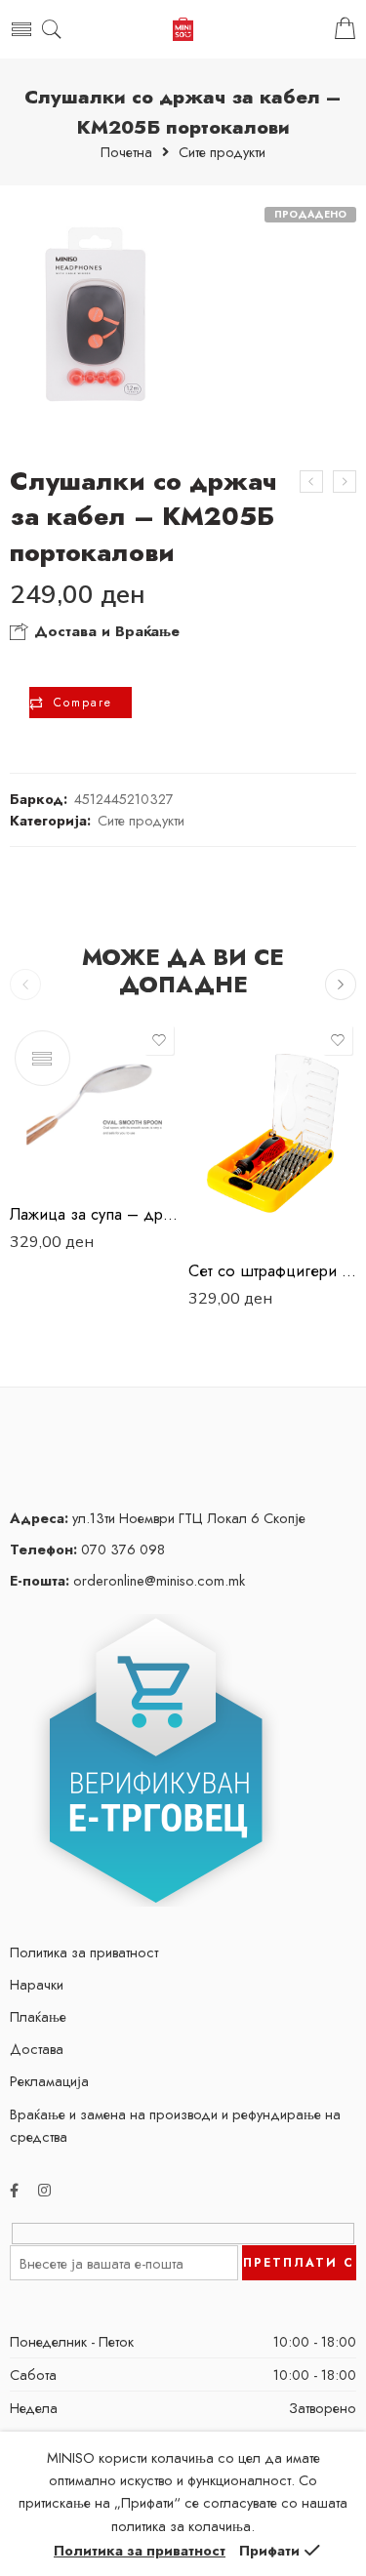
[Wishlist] (159, 1040)
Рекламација (49, 2081)
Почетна (126, 153)
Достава (37, 2049)
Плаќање (38, 2016)
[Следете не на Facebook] (14, 2190)
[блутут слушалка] (311, 482)
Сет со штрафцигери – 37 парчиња (273, 1270)
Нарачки (37, 1984)
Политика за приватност (84, 1952)
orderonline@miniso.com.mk (127, 1580)
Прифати (269, 2550)
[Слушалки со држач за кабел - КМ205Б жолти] (345, 482)
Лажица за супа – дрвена (94, 1214)
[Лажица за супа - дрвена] (94, 1105)
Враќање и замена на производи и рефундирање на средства (175, 2125)
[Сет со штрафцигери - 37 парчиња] (273, 1133)
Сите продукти (222, 153)
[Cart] (345, 29)
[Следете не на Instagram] (44, 2190)
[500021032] (94, 315)
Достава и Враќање (104, 631)
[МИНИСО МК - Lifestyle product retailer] (183, 30)
